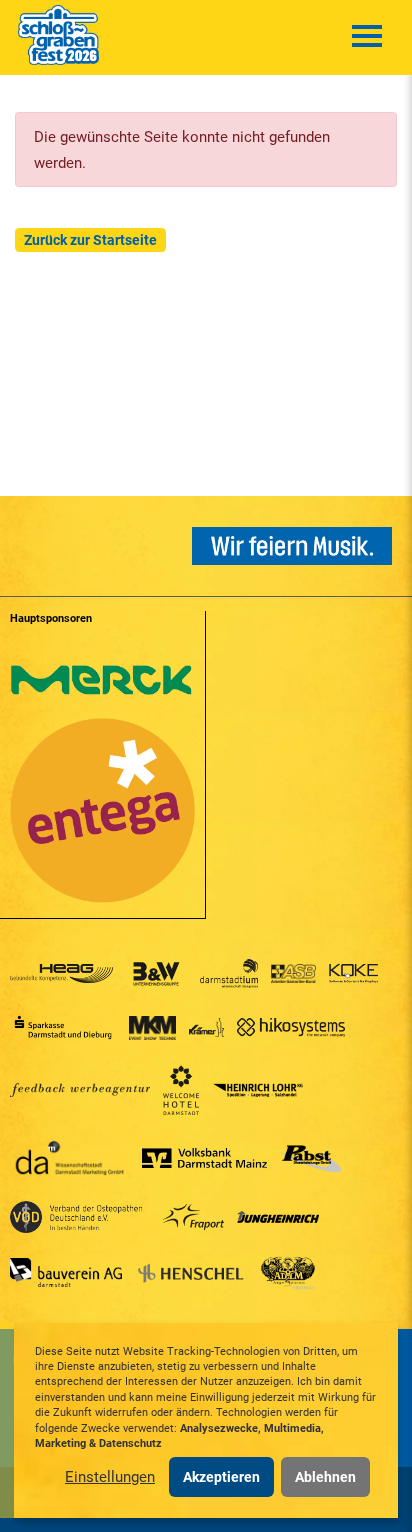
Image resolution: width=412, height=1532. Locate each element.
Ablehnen (325, 1477)
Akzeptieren (221, 1477)
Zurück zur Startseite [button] (90, 240)
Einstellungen (110, 1477)
